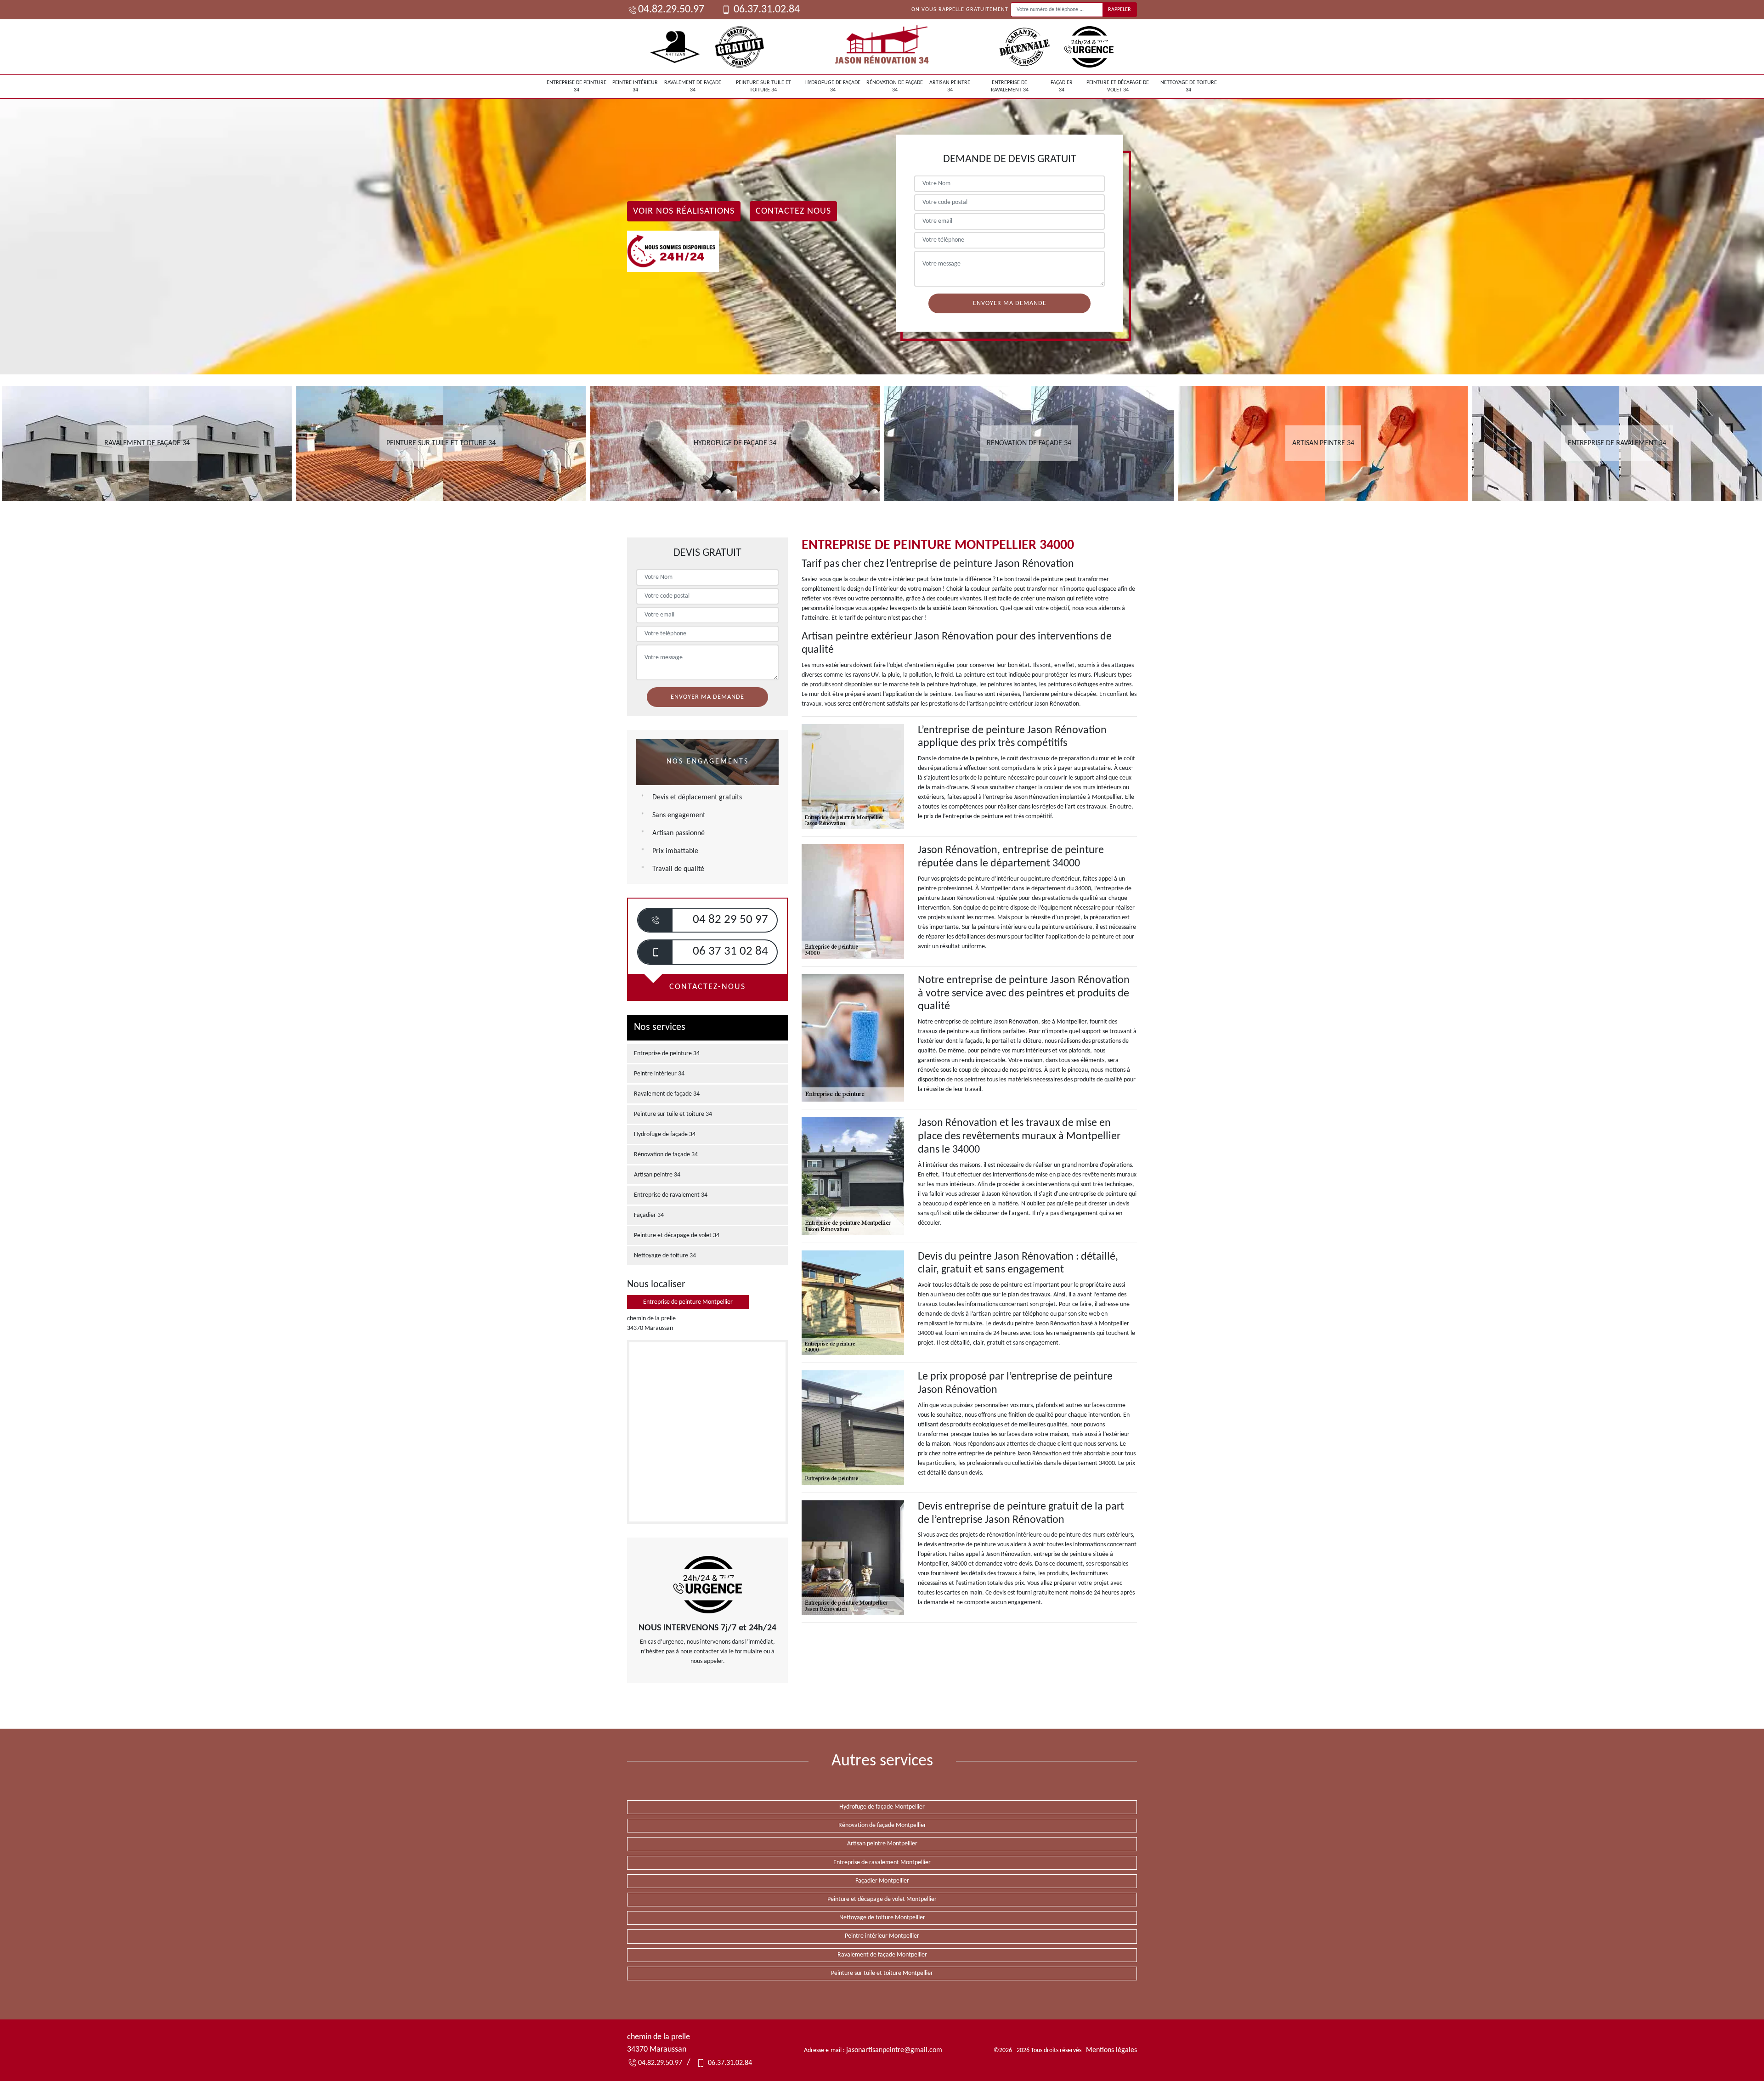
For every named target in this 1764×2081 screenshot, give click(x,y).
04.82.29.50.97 (671, 10)
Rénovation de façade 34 (895, 86)
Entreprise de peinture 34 (577, 86)
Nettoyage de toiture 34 (1189, 86)
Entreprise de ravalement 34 (1010, 86)
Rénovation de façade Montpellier (882, 1825)
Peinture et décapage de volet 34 (1118, 86)
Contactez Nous (793, 211)
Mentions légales (1111, 2050)
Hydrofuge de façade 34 (833, 86)
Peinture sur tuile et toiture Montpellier (882, 1973)
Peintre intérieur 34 (635, 86)
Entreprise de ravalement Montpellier (882, 1863)
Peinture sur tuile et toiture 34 (763, 86)
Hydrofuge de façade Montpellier (882, 1807)
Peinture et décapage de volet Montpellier (882, 1899)
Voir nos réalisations (684, 211)
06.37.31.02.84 (766, 10)
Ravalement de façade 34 (693, 86)
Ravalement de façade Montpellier (882, 1955)
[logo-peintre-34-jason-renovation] (882, 47)
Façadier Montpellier (882, 1881)
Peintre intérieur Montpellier (882, 1936)
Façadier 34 (1062, 86)
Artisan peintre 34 (950, 86)
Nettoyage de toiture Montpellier (882, 1918)
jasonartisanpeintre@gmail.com (894, 2050)
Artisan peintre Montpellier (882, 1844)
